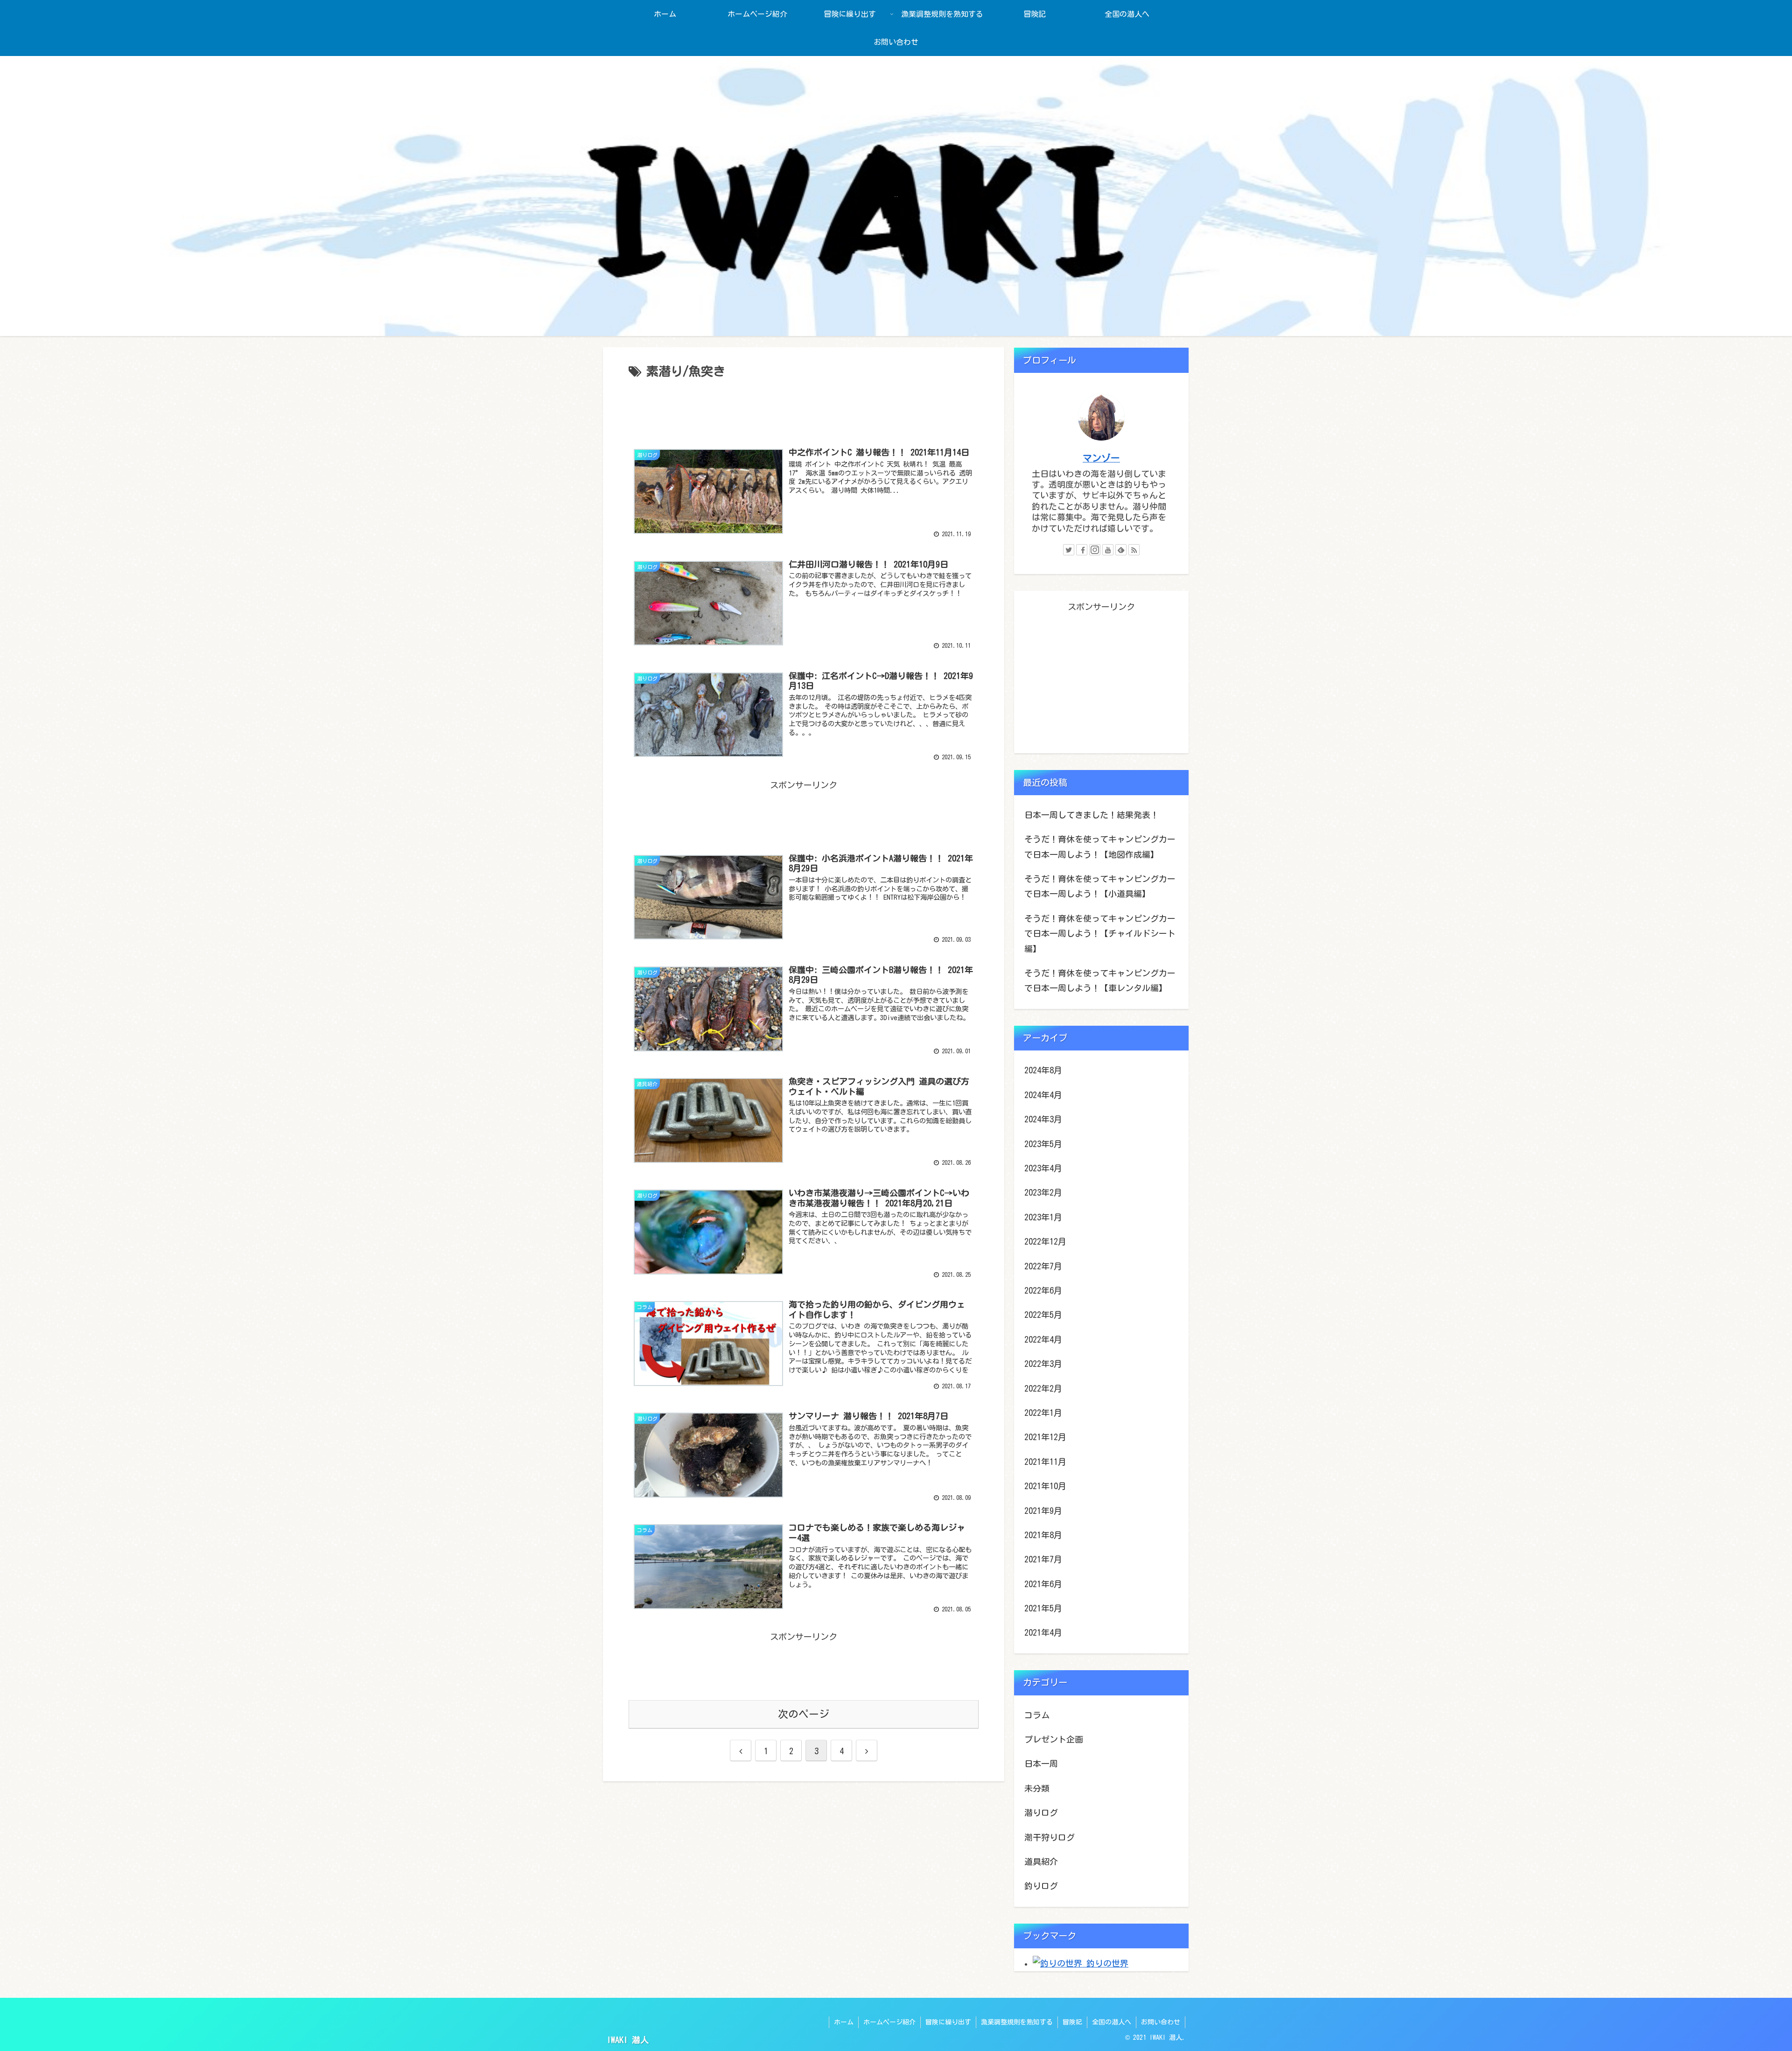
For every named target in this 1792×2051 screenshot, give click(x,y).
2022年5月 (1043, 1315)
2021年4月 (1043, 1632)
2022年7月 (1043, 1266)
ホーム (844, 2022)
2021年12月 (1045, 1437)
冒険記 (1072, 2022)
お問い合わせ (1161, 2022)
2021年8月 (1043, 1535)
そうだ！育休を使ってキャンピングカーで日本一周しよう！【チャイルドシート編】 (1100, 934)
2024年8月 (1043, 1070)
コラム (1037, 1715)
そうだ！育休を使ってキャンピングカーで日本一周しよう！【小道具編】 (1100, 886)
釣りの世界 (1105, 1963)
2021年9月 (1043, 1511)
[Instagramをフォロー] (1095, 550)
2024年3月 (1043, 1119)
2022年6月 (1043, 1290)
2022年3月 (1043, 1364)
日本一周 (1041, 1764)
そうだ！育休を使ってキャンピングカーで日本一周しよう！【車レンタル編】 (1100, 980)
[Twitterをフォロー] (1069, 550)
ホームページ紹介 (889, 2022)
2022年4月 (1043, 1339)
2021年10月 (1045, 1486)
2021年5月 (1043, 1608)
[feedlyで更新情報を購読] (1121, 550)
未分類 (1037, 1788)
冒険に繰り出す (948, 2022)
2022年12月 (1045, 1241)
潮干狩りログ (1050, 1837)
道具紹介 (1041, 1862)
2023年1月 (1043, 1217)
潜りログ (1041, 1813)
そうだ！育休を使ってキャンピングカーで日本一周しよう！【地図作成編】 (1100, 847)
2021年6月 (1043, 1584)
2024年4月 (1043, 1095)
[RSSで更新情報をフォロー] (1134, 550)
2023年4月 (1043, 1168)
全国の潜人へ (1112, 2022)
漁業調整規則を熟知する (1017, 2022)
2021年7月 (1043, 1559)
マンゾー (1101, 458)
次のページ (804, 1714)
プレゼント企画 (1054, 1739)
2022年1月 (1043, 1413)
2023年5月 (1043, 1144)
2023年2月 (1043, 1192)
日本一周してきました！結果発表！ (1092, 815)
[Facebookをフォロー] (1082, 550)
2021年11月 (1045, 1462)
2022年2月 (1043, 1388)
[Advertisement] (804, 407)
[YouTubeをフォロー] (1108, 550)
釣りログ (1041, 1886)
